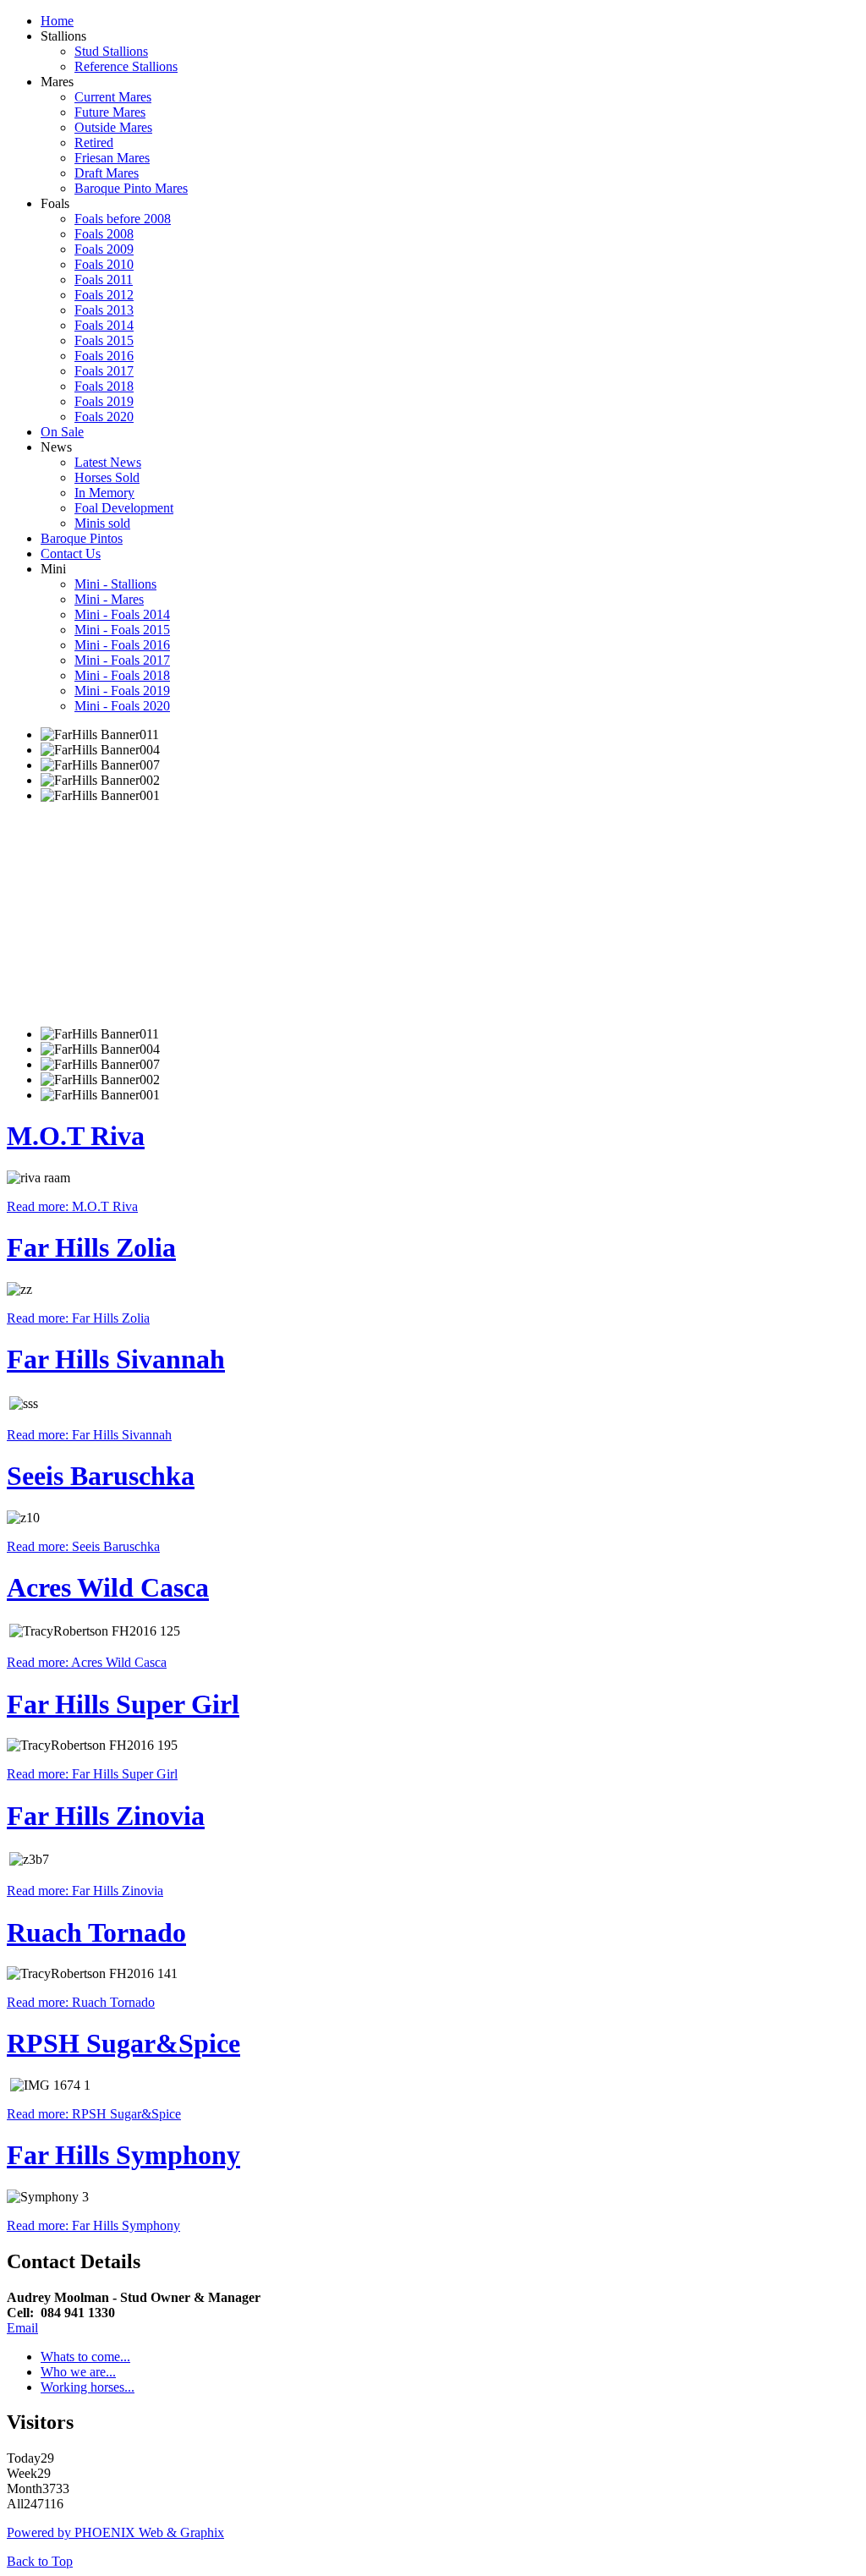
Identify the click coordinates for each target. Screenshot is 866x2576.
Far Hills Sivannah (116, 1359)
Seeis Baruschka (101, 1476)
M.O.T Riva (76, 1136)
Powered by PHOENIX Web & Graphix (115, 2532)
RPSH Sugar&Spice (123, 2043)
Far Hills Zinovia (106, 1816)
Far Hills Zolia (91, 1247)
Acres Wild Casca (108, 1587)
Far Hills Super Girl (123, 1704)
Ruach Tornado (96, 1932)
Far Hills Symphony (123, 2155)
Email (22, 2328)
